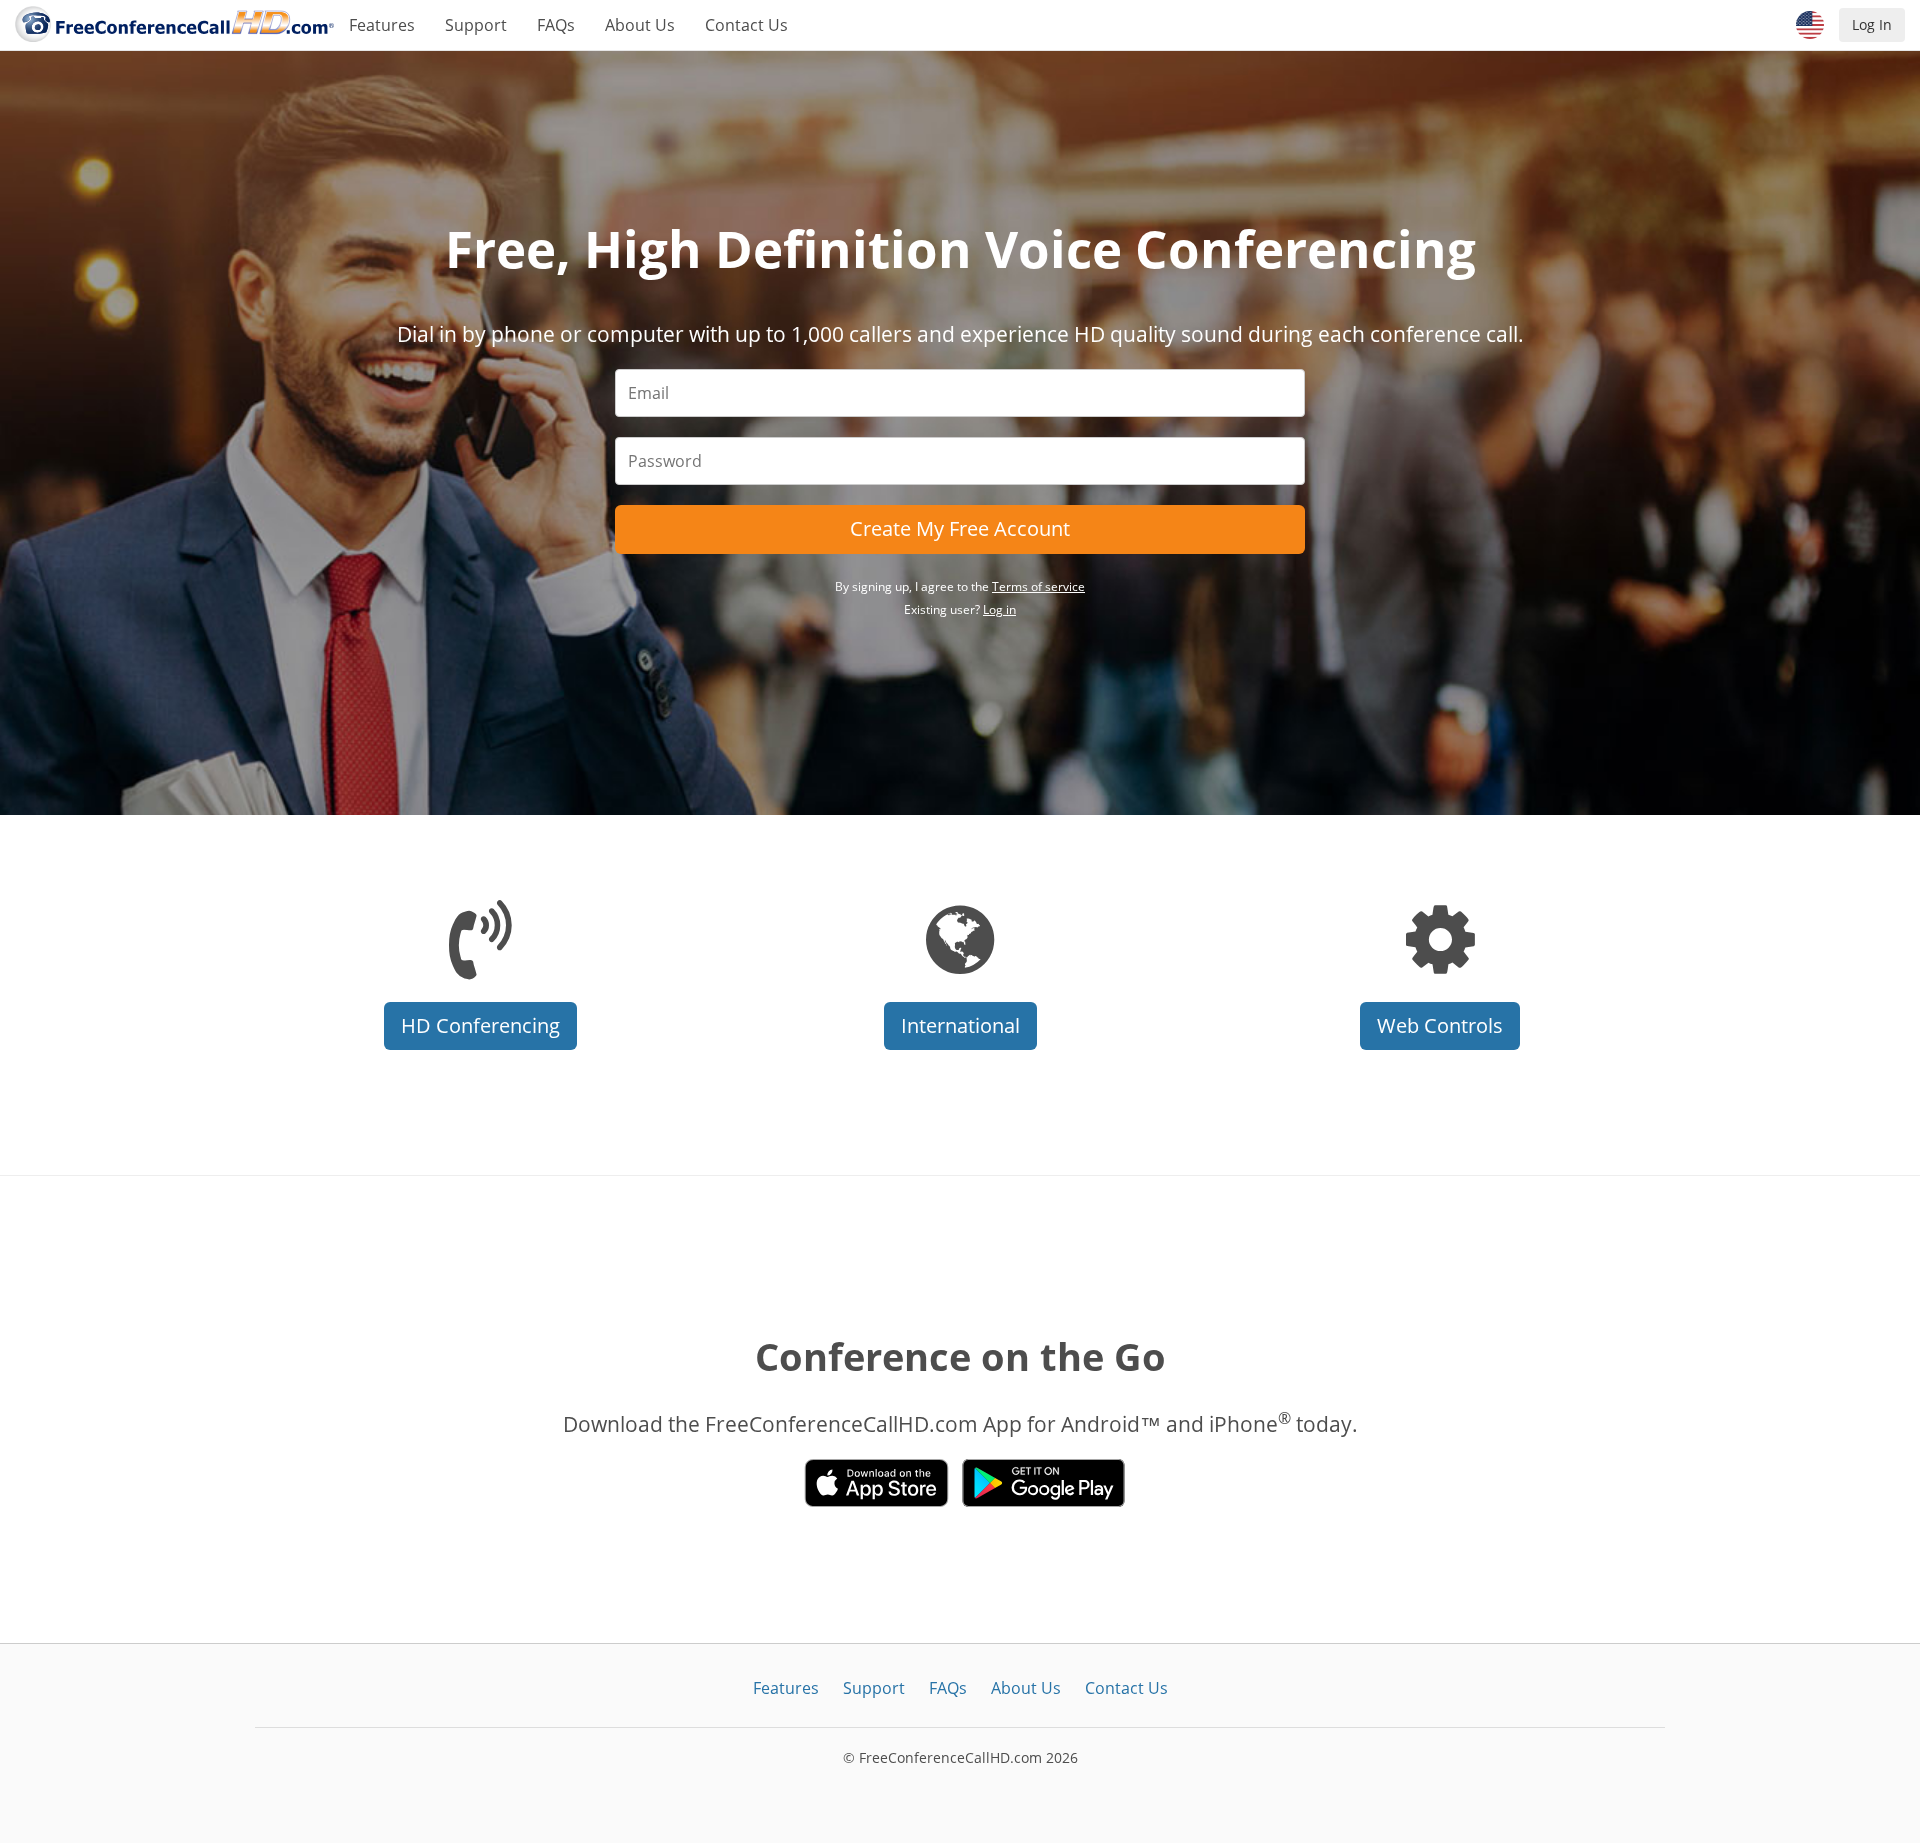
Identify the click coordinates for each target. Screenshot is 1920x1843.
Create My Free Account (960, 528)
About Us (640, 25)
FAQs (556, 25)
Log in (999, 609)
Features (382, 25)
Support (476, 25)
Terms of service (1038, 586)
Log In (1872, 24)
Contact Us (746, 25)
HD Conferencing (480, 1025)
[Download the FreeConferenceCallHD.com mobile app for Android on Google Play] (1043, 1483)
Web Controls (1440, 1025)
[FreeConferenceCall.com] (174, 25)
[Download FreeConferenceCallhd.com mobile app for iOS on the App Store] (876, 1483)
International (960, 1025)
